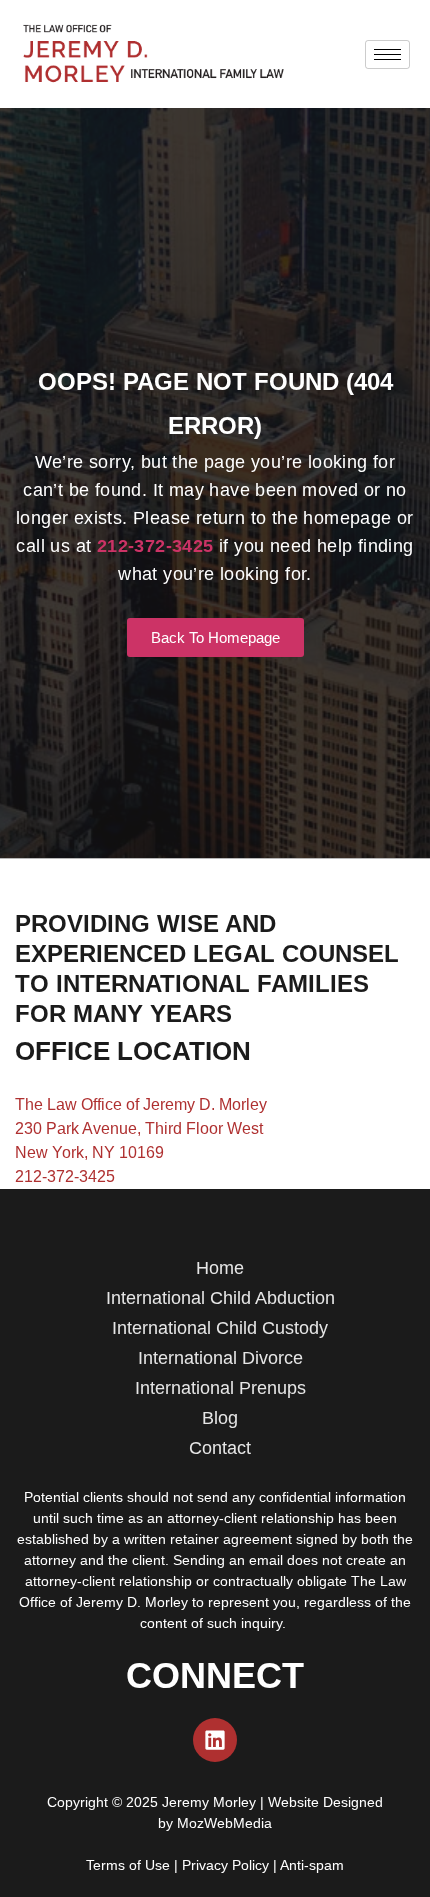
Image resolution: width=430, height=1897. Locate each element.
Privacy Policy (225, 1865)
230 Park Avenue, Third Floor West (139, 1128)
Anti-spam (312, 1865)
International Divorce (220, 1358)
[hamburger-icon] (387, 54)
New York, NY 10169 (89, 1152)
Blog (220, 1418)
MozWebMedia (224, 1823)
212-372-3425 (65, 1176)
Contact (220, 1448)
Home (220, 1268)
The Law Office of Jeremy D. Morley (141, 1104)
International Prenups (220, 1388)
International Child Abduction (220, 1298)
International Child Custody (220, 1328)
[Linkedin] (215, 1740)
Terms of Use (128, 1865)
